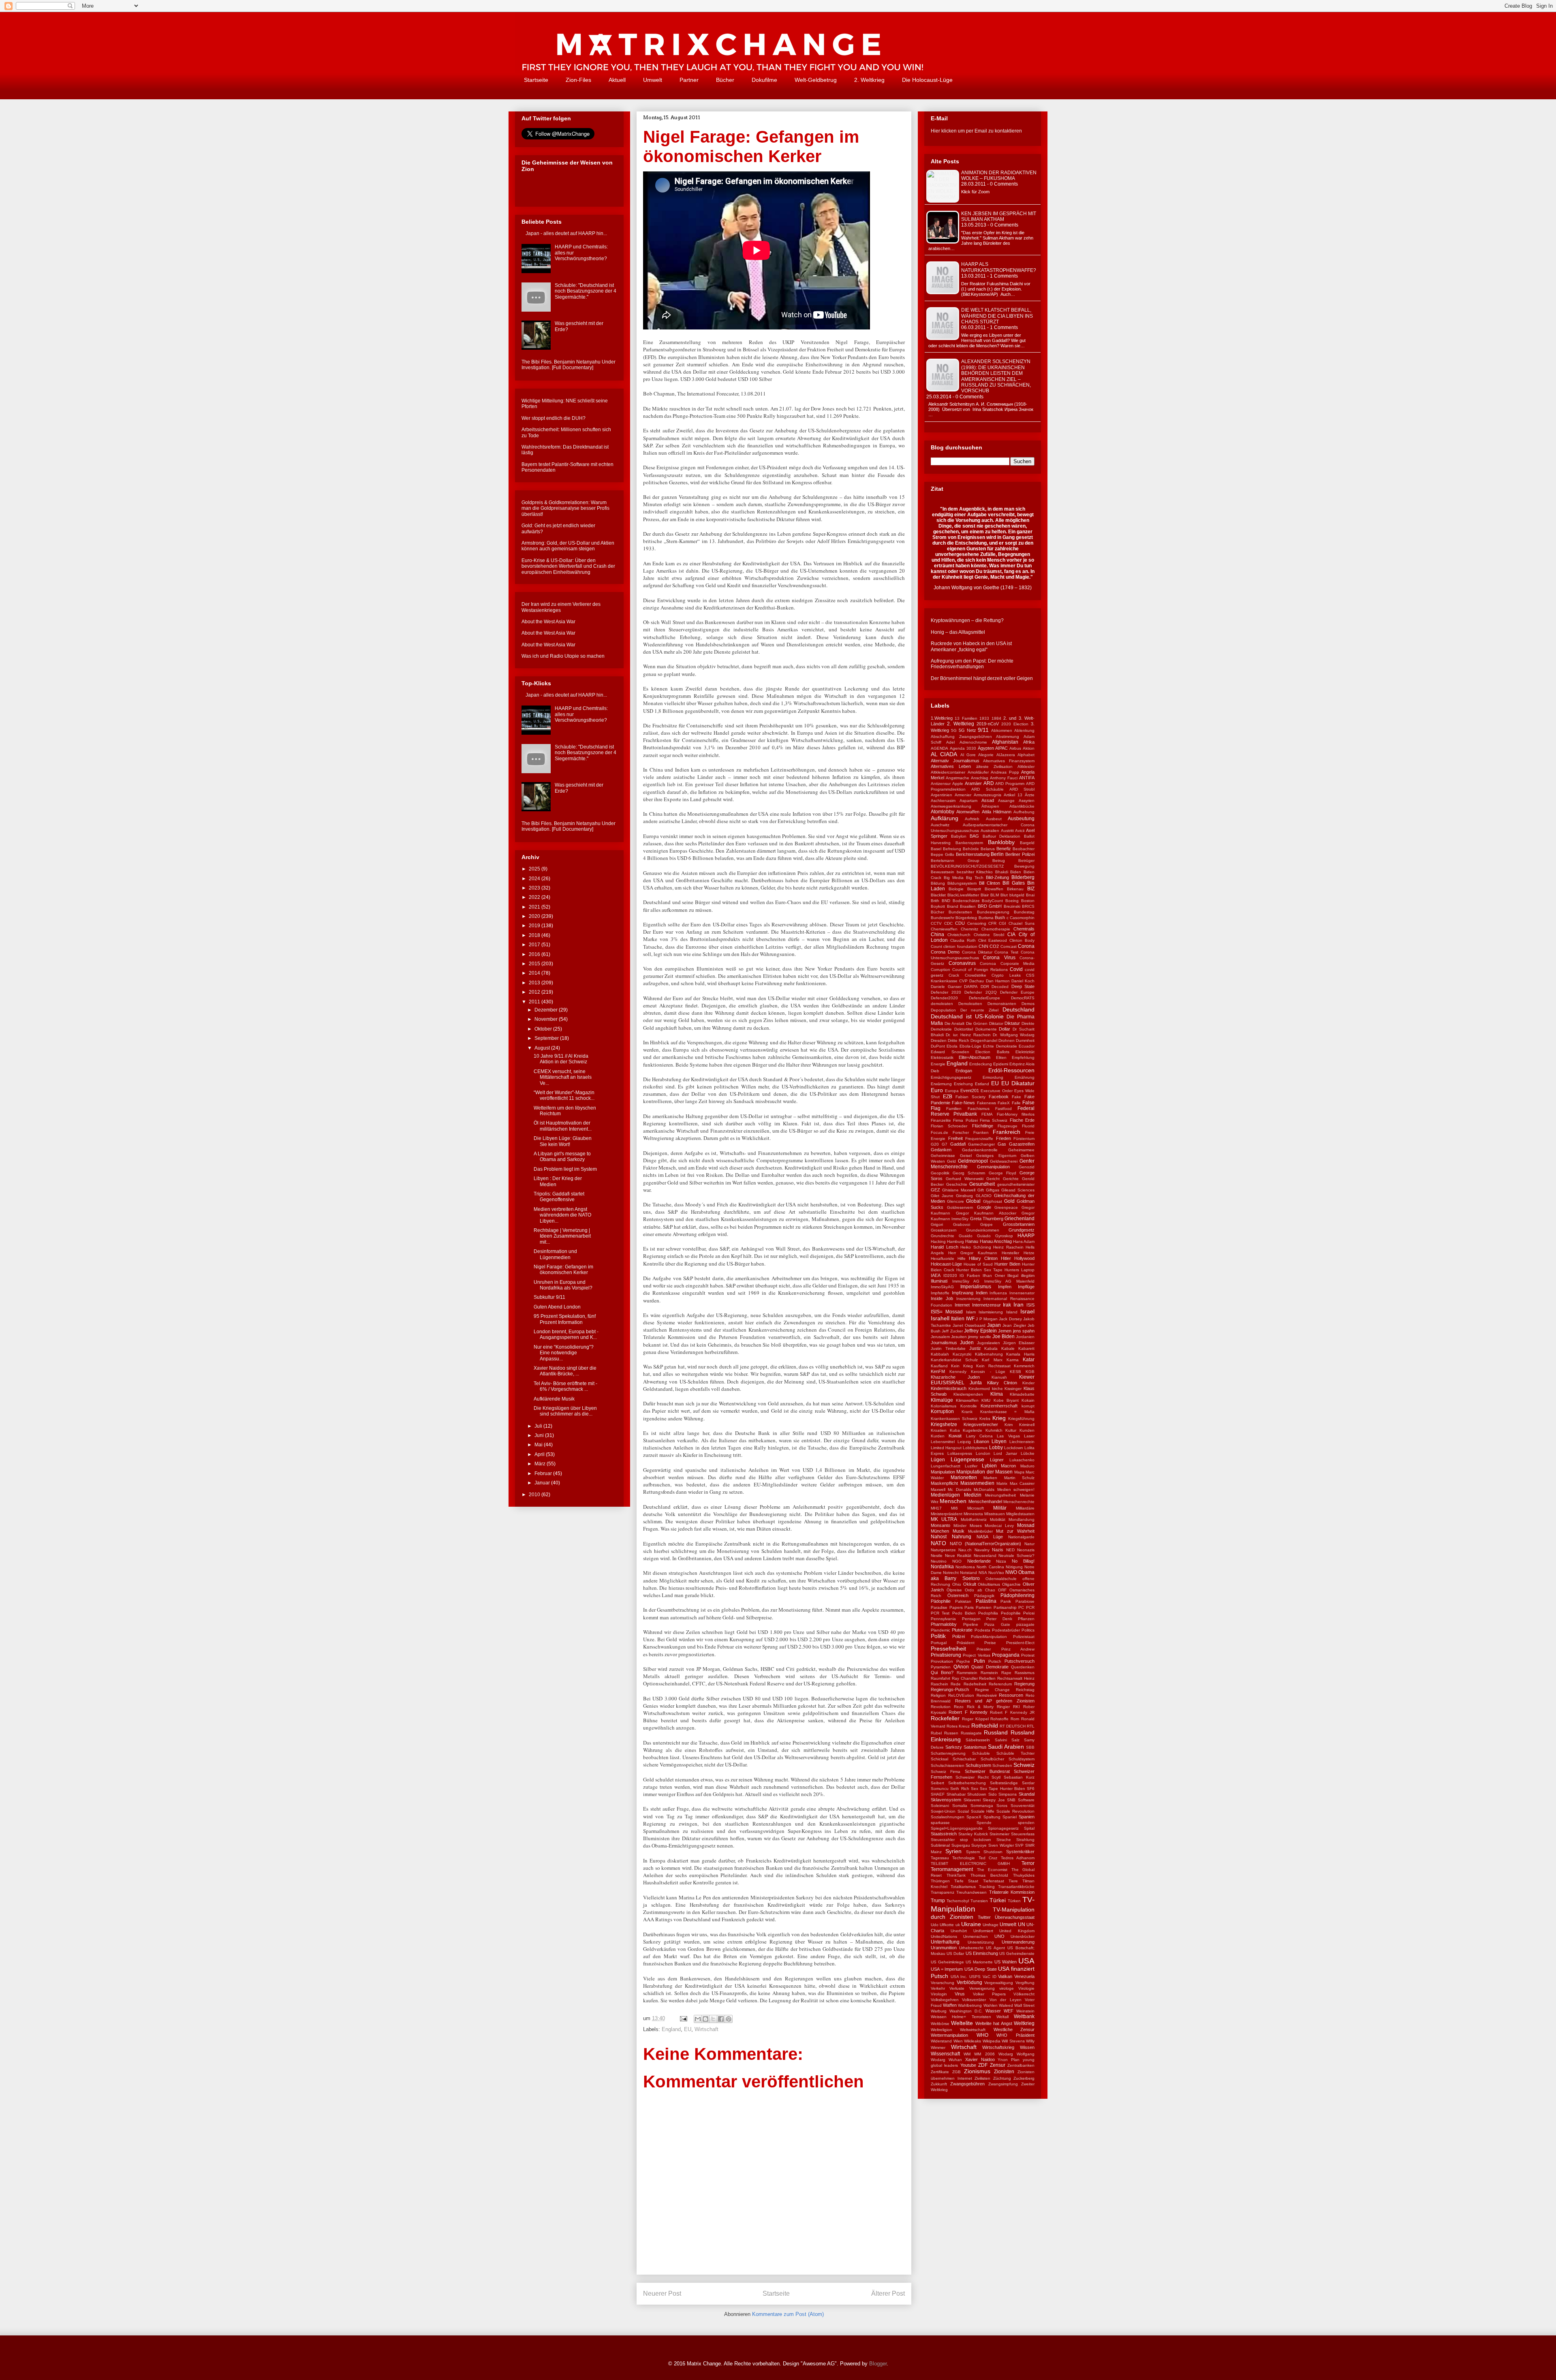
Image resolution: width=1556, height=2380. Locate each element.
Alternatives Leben (951, 766)
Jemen (1005, 1331)
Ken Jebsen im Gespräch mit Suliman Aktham (999, 216)
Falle (1016, 1103)
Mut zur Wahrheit (1015, 1531)
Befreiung (952, 849)
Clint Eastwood (993, 940)
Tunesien (979, 1901)
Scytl (996, 1777)
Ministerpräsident (947, 1514)
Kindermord (979, 1389)
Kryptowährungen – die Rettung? (967, 620)
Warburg (939, 2011)
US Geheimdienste (1017, 1953)
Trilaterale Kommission (1012, 1892)
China (937, 934)
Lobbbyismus (975, 1448)
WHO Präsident (1015, 2035)
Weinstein (1025, 2011)
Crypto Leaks (1006, 975)
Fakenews (986, 1103)
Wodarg (1006, 2054)
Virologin (939, 1994)
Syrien (953, 1851)
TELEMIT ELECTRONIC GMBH (970, 1864)
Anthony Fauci (1004, 778)
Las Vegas (1008, 1436)
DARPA (971, 987)
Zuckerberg (1024, 2078)
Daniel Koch (1023, 981)
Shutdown (977, 1794)
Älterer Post (888, 2293)
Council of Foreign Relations (980, 970)
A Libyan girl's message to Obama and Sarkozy (562, 1157)
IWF (970, 1319)
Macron (1008, 1466)
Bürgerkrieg (966, 918)
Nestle (937, 1556)
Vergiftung (1025, 1983)
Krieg (999, 1418)
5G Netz (967, 730)
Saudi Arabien (1006, 1747)
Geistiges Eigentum (996, 1156)
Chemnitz (969, 929)
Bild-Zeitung (997, 877)
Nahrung (962, 1537)
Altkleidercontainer (948, 772)
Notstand (968, 1573)
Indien (982, 1293)
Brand (953, 906)
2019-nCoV (988, 724)
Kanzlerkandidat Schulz (954, 1360)
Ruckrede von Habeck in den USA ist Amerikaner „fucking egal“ (971, 646)
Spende (984, 1823)
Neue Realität (958, 1556)
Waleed (1006, 2005)
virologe (1007, 1988)
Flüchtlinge (983, 1126)
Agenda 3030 (963, 748)
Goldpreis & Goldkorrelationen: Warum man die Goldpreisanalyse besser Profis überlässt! (565, 508)
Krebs (985, 1419)
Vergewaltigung (999, 1983)
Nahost (939, 1537)
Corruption (940, 970)
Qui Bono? (942, 1672)
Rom (1015, 1719)
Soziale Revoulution (1015, 1811)
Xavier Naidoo (980, 2059)
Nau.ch (965, 1550)
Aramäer (973, 783)
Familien (954, 1109)
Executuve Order (997, 1091)
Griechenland (1020, 1219)
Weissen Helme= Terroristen (961, 2017)
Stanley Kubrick (973, 1834)
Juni (540, 1435)
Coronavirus (962, 963)
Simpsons (1008, 1794)
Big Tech (975, 878)
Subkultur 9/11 (549, 1297)
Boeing (1012, 901)
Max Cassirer (1022, 1483)
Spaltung (992, 1817)
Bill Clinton (990, 883)
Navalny (982, 1550)
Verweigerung (982, 1988)
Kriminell (1027, 1425)
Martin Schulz (1020, 1478)
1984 (996, 718)
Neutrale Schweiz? (1016, 1556)
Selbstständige (1004, 1783)
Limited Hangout (946, 1448)
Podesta (982, 1630)
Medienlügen (945, 1495)
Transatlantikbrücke (1016, 1887)
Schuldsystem (1022, 1759)
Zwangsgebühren (967, 2084)
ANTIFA (1027, 778)
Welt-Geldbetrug (816, 80)
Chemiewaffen (944, 929)
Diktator (996, 1023)
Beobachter (1024, 849)
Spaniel (1010, 1817)
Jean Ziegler (1014, 1325)
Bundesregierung (993, 912)
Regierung (1024, 1684)
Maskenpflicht (944, 1483)
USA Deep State (980, 1969)
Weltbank (1024, 2016)
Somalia (960, 1806)
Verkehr (938, 1988)
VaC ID (990, 1977)
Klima (997, 1394)
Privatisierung (946, 1655)
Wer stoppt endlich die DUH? (554, 418)
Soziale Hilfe (983, 1811)
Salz (1015, 1740)
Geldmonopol (973, 1161)
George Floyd (1002, 1173)
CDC (948, 923)
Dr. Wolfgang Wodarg (1014, 1035)
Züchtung (1002, 2078)
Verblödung (969, 1982)
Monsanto (940, 1525)
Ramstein (989, 1673)
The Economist (992, 1870)
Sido (993, 1794)
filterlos (1028, 1114)
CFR (992, 923)
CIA (1011, 934)
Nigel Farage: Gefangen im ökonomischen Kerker (563, 1270)
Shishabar (956, 1794)
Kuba (955, 1430)
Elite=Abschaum (975, 1057)
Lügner (997, 1460)
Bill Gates (1014, 883)
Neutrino (939, 1561)
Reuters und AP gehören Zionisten (995, 1701)
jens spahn (1024, 1331)
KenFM (938, 1371)
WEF (1009, 2011)
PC (1021, 1607)
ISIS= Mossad (947, 1312)
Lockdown (1014, 1448)
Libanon (981, 1441)
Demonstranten (1002, 1004)
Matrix (1002, 1483)
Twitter (984, 1917)
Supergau (961, 1845)
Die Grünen (977, 1023)
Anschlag (980, 778)
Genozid (1027, 1167)
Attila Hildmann (997, 812)
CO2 (994, 946)
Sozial (963, 1811)
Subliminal (940, 1845)
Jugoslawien (989, 1343)
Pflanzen (1026, 1619)
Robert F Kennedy (968, 1712)
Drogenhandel (984, 1040)
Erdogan (964, 1071)
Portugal (939, 1643)
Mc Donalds (959, 1489)
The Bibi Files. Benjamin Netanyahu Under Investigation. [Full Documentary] (569, 365)
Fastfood (1003, 1109)
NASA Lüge (990, 1537)
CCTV (936, 923)
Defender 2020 (946, 992)
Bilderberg (1023, 877)
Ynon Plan (1009, 2060)
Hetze (1029, 1253)
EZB (948, 1097)
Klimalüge (942, 1400)
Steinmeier (999, 1834)
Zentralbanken (1021, 2065)
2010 (535, 1495)
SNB (1011, 1800)
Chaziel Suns (1022, 923)
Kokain (1028, 1400)
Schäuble (981, 1753)
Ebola (952, 1046)
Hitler (1006, 1258)
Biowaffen (994, 889)
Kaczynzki (962, 1354)
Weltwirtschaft (973, 2030)
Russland (996, 1732)
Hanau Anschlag (996, 1241)
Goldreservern (960, 1207)
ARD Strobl (1022, 789)
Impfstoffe (940, 1293)
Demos (1028, 1004)
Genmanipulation (993, 1167)
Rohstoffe (999, 1719)
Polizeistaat (1024, 1637)
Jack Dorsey (1010, 1319)
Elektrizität (1025, 1052)
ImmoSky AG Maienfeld (1009, 1281)
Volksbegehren (945, 2000)
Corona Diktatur (977, 952)
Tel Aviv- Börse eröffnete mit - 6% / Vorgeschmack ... (565, 1386)
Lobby (996, 1448)
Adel (950, 742)
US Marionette (979, 1962)
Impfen (1005, 1287)
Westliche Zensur (1014, 2029)
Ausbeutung (1021, 819)
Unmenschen (976, 1936)
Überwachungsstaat (1015, 1917)
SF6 (1031, 1789)
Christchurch (959, 935)
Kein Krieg (962, 1366)
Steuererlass (1023, 1834)
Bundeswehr (943, 918)
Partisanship (1005, 1607)
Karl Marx (992, 1360)
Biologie (956, 889)
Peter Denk (999, 1619)
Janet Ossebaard (969, 1325)
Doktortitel (964, 1029)
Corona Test (1006, 952)
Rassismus (1025, 1673)
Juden (967, 1343)
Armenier (963, 795)
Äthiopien (990, 806)
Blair (985, 895)
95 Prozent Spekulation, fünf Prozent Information (565, 1319)
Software (1026, 1800)
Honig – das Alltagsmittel (958, 632)
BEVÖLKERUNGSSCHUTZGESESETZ (967, 866)
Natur (1029, 1544)
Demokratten (970, 1004)
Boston (1028, 901)
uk (958, 1925)
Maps (1019, 1472)
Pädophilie (941, 1601)
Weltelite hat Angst (994, 2023)
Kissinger (1013, 1389)
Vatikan (1005, 1976)
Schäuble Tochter (1015, 1753)
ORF (1002, 1590)
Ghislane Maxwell (959, 1190)
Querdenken (1023, 1667)
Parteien (984, 1607)
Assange (1006, 801)
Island (1012, 1312)
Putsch (995, 1661)
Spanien (1027, 1817)
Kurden (938, 1436)
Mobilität (998, 1519)
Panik (1006, 1601)
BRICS (1028, 906)
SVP (1019, 1845)
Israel (1027, 1311)
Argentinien (942, 795)
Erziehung (963, 1084)
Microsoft (976, 1508)
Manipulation (943, 1472)
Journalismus (944, 1343)
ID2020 (950, 1276)
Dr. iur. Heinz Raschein (968, 1035)
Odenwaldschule (1001, 1579)
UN (1022, 1925)
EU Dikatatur (1018, 1083)
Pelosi (1029, 1613)
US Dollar (955, 1953)
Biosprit (974, 889)
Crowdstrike (976, 975)
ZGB (956, 2072)
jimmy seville (979, 1337)
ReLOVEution (961, 1695)
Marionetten (964, 1478)
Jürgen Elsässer (1019, 1343)
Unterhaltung (945, 1942)
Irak (1007, 1305)
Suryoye (979, 1845)
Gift (981, 1190)
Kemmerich (1024, 1366)
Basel (936, 849)
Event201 (970, 1091)
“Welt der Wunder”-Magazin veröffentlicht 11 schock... (564, 1095)
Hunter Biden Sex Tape (979, 1270)
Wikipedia (992, 2041)
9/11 (983, 730)
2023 (535, 888)
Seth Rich (960, 1789)
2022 (535, 897)
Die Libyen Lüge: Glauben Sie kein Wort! (563, 1141)
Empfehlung (1023, 1057)
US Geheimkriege (947, 1962)
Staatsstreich (944, 1834)
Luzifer (971, 1466)
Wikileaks (972, 2041)
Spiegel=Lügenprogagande (957, 1828)
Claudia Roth (963, 940)
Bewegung (1024, 866)
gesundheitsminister (1016, 1184)
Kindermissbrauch (949, 1388)
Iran (1018, 1304)
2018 (535, 935)
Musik (959, 1531)
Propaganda (1006, 1655)
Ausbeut (994, 819)
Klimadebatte (1022, 1394)
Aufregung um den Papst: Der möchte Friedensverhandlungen (972, 664)
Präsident (966, 1643)
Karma (1013, 1360)
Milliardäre (1025, 1508)
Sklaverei (972, 1800)
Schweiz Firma (946, 1772)
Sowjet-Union (943, 1811)
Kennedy (958, 1372)
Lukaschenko (1022, 1460)
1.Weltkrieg (942, 718)
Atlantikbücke (1022, 806)
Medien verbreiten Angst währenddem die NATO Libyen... (562, 1215)
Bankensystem (969, 843)
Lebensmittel (943, 1442)
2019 (535, 926)
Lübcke (1028, 1453)
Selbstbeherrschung (967, 1783)
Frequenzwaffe (979, 1139)
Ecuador (1027, 1046)
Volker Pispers (989, 1994)
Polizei (959, 1636)
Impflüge (1026, 1287)
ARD (989, 783)
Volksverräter (974, 2000)
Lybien (989, 1466)
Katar (1029, 1360)
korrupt (1028, 1406)
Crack (954, 975)
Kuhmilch (994, 1430)
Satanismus (975, 1747)
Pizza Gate (997, 1624)
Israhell (940, 1318)
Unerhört (959, 1931)
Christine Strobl (989, 935)
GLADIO (984, 1196)
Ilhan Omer (994, 1276)
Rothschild (985, 1726)
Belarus (988, 849)
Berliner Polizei (1020, 854)
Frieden (1003, 1138)
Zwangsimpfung (1003, 2084)
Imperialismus (976, 1287)
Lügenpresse (967, 1459)
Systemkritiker (1020, 1852)
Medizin (973, 1495)
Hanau (972, 1241)
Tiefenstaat (994, 1881)
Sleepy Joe (994, 1800)
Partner (689, 80)
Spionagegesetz (1003, 1828)
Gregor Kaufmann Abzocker (986, 1213)
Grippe (986, 1224)
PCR (1030, 1607)
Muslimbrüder (980, 1531)
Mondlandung (1022, 1519)
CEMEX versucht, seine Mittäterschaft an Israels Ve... (563, 1077)
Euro (937, 1090)
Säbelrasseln (978, 1740)
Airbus (1015, 748)
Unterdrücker (1023, 1936)
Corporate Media (1018, 963)
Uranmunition (944, 1948)
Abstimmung (1008, 737)
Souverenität (1023, 1806)
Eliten (1001, 1057)
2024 (535, 879)
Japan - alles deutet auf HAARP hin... (566, 233)
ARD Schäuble (987, 789)
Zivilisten (982, 2078)
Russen (951, 1733)
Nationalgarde (1021, 1537)
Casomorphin (1022, 918)
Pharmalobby (944, 1624)
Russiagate (971, 1733)
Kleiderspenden (968, 1394)
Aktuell (617, 80)
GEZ (935, 1190)
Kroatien (939, 1430)
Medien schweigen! (1016, 1489)
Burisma (986, 918)
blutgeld (1017, 895)
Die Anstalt (955, 1023)
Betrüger (1026, 861)
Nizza (1001, 1561)
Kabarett (1026, 1348)
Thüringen (940, 1881)
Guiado (984, 1236)
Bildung (938, 883)
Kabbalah (940, 1354)
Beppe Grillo (943, 854)
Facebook (999, 1097)
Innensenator (1022, 1293)
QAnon (961, 1667)
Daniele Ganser (946, 987)
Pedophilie (1011, 1613)
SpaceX (974, 1817)
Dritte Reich (959, 1040)
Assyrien (1027, 801)
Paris (969, 1607)
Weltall (1002, 2017)
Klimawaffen (967, 1400)
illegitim (1028, 1276)
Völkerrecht (1024, 1994)
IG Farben (970, 1276)
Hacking (938, 1241)
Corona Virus (999, 958)
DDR (985, 987)
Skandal (1027, 1794)
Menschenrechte (1019, 1502)
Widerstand (941, 2041)
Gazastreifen (1022, 1144)
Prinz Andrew (1018, 1649)
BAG (974, 836)
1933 (984, 718)
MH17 (936, 1508)
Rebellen (987, 1678)
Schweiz (1024, 1765)
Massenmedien (977, 1483)
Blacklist (938, 895)
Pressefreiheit (948, 1649)
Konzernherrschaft (999, 1406)
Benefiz (1004, 849)
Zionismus (977, 2071)
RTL (1031, 1726)
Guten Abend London (557, 1307)
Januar (543, 1483)
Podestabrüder (1006, 1630)
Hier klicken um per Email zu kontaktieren (976, 131)
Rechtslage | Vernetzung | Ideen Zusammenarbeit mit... (562, 1236)
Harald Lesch (945, 1247)
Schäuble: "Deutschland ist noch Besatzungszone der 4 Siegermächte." (586, 291)
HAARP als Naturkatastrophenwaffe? (999, 267)
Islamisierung (991, 1312)
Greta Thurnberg (987, 1219)
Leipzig (964, 1442)
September (547, 1038)
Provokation (942, 1661)
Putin (979, 1661)
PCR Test (940, 1613)
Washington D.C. (966, 2011)
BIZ (1031, 889)
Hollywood (1024, 1258)
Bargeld (1027, 843)
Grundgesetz (1022, 1230)
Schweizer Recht (972, 1777)
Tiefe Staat (966, 1881)
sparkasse (940, 1823)
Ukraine (971, 1924)
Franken (981, 1132)
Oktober (544, 1029)
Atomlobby (943, 812)
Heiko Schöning (976, 1247)
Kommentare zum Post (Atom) (788, 2314)
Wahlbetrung (970, 2005)
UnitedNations (944, 1936)
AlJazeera (1006, 755)
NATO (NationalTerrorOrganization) (986, 1544)
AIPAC (1001, 748)
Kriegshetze (944, 1424)
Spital (1029, 1828)
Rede (956, 1684)
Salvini (1001, 1740)
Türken (1014, 1901)
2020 (535, 916)
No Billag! (1023, 1561)
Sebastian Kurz (1019, 1777)
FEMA (987, 1114)
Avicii (1020, 831)
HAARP (1026, 1236)
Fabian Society (970, 1097)
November (547, 1019)
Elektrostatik (942, 1057)
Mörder (960, 1526)
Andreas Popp (1005, 772)
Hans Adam (1024, 1241)
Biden (1016, 872)
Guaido (966, 1236)
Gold (1009, 1201)
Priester (984, 1649)
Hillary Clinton (983, 1258)
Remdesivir (987, 1695)
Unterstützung (981, 1942)
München (940, 1531)
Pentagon (971, 1619)
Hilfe (962, 1258)
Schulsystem (978, 1765)
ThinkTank (956, 1875)
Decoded (1000, 987)
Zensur (998, 2065)
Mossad (1026, 1525)
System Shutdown (984, 1852)
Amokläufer (978, 772)
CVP (963, 981)
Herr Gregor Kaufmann (973, 1253)
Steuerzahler (943, 1840)
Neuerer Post (662, 2293)
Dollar (1005, 1029)
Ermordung (993, 1077)
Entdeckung (981, 1064)
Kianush (999, 1377)
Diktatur (1012, 1023)
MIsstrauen (995, 1514)
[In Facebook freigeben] (721, 2019)
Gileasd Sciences (1018, 1190)
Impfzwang (963, 1293)
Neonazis (1026, 1550)
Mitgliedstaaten (1020, 1514)
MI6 (954, 1508)
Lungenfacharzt (946, 1466)
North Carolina (990, 1567)
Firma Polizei (965, 1120)
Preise (990, 1643)
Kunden (1027, 1430)
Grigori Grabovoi (950, 1224)
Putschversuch (1020, 1661)
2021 (535, 907)
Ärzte (1030, 795)
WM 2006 (984, 2054)
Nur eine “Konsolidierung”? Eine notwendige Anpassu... (564, 1353)
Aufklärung (945, 818)
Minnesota (973, 1514)
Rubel (936, 1733)
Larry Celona (979, 1436)
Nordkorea (965, 1567)
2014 (535, 973)
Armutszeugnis (987, 795)
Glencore (955, 1201)
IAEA (936, 1275)
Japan (994, 1325)
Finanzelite (941, 1120)
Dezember (547, 1010)
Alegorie (986, 755)
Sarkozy (954, 1747)
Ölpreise (954, 1590)
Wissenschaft (945, 2054)
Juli (539, 1426)
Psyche (963, 1661)
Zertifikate (940, 2072)
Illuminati (939, 1281)
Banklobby (1001, 842)
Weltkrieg (1024, 2023)
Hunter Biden (1007, 1264)
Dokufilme (764, 80)
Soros (1002, 1806)
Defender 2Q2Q (980, 992)
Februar (544, 1473)
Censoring (977, 923)
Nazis (998, 1550)
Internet (962, 1305)
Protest (1028, 1655)
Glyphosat (993, 1201)
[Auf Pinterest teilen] (729, 2019)
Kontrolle (969, 1406)
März (541, 1464)
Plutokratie (962, 1630)
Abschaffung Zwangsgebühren (961, 737)
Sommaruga (982, 1806)
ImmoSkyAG (942, 1287)
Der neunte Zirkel (979, 1010)
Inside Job (942, 1298)
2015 (535, 964)
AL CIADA (944, 754)
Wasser (993, 2011)
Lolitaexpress (960, 1453)
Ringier (1003, 1707)
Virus (960, 1994)
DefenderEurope (984, 998)
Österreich (958, 1595)
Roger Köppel (975, 1719)
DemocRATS (1023, 998)
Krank (967, 1412)
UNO (999, 1936)
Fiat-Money (1007, 1114)
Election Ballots (992, 1052)
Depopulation (943, 1010)
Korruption (942, 1411)
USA (1026, 1961)
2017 (535, 945)
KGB (1030, 1372)
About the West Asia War (548, 622)
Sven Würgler (1001, 1845)
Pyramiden (941, 1667)
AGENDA (939, 748)
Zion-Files (578, 80)
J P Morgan (987, 1319)
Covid (1016, 969)
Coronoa (988, 963)
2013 (535, 983)
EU (688, 2029)
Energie (938, 1064)
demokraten (942, 1004)
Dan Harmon (998, 981)
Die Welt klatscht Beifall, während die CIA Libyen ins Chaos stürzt (997, 316)
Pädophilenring (1017, 1595)
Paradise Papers (947, 1607)
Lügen (938, 1460)
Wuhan (955, 2060)
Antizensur (941, 784)
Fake (1016, 1097)
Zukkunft (939, 2084)
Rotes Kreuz (958, 1726)
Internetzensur (986, 1305)
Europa (952, 1091)
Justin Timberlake (948, 1348)
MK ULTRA (944, 1519)
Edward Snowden (950, 1052)
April (540, 1454)
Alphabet (1026, 755)
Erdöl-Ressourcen (1011, 1070)
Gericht (993, 1179)
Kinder (1028, 1383)
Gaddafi (958, 1144)
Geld (951, 1161)
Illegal (1013, 1276)
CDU (960, 923)
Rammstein (967, 1673)
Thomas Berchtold (989, 1875)
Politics (1028, 1630)
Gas (1002, 1144)
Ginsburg (964, 1196)
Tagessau (940, 1858)
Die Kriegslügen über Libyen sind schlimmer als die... (565, 1411)
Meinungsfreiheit (1000, 1495)
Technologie (964, 1858)
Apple (958, 784)
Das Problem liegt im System (565, 1169)
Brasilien (968, 906)
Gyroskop (1004, 1236)
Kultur (1011, 1430)
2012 (535, 992)
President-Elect (1020, 1643)
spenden (1026, 1823)
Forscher (961, 1132)
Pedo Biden (964, 1613)
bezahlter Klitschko (975, 872)
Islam (971, 1312)
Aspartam (968, 801)
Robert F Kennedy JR (1012, 1712)
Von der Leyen (1006, 2000)
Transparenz (943, 1892)
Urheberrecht (971, 1948)
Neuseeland (985, 1556)
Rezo (959, 1707)
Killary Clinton (1002, 1383)
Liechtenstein (1022, 1442)
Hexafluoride (943, 1258)
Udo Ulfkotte (942, 1925)
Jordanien (1025, 1337)
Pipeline (971, 1624)
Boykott (938, 906)
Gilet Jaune (942, 1196)
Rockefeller (945, 1718)
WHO (982, 2035)
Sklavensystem (946, 1800)
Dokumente (986, 1029)
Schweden (1002, 1765)
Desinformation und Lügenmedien (555, 1254)
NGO (957, 1561)
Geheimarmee (1021, 1150)
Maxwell (938, 1489)
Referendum (1000, 1684)
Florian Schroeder (949, 1126)
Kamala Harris (1020, 1354)
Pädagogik (984, 1596)
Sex (975, 1789)
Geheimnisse (943, 1156)
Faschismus (979, 1109)
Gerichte (1011, 1179)
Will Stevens (1013, 2041)
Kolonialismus (944, 1406)
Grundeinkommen (983, 1230)
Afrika (1029, 742)
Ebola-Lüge (970, 1046)
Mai (539, 1445)
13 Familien (966, 718)
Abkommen (1002, 730)
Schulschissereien (948, 1765)
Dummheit (1025, 1040)
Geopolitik (940, 1173)
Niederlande (979, 1561)
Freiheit (955, 1138)
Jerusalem (940, 1337)
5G (954, 730)
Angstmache (958, 778)
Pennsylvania (943, 1619)
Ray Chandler (965, 1678)
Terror (1028, 1863)
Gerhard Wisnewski (965, 1179)
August (543, 1048)
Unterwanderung (1018, 1942)
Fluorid (1028, 1126)
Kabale (1008, 1348)
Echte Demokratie (1000, 1046)
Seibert (937, 1783)
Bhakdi (1002, 872)
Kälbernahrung (989, 1354)
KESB (1015, 1372)
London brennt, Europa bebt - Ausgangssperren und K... (566, 1334)
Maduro (1027, 1466)
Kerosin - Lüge (988, 1372)
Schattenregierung (948, 1753)
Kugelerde (972, 1430)
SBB (1030, 1747)
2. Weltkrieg (869, 80)
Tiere (1013, 1881)
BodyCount (992, 901)
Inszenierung (968, 1299)
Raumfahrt (940, 1678)
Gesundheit (982, 1184)
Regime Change (993, 1690)
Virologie (1026, 1988)
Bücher (725, 80)
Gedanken (941, 1150)
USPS (975, 1977)
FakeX (1004, 1103)
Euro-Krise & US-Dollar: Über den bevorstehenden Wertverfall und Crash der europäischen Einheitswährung (568, 566)
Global (973, 1201)
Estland (982, 1084)
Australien (990, 831)
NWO (1011, 1572)
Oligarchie (1011, 1584)
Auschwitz (940, 825)
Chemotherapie (996, 929)
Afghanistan (1005, 742)
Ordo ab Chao (980, 1590)
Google (984, 1207)
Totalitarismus (963, 1887)
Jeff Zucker (952, 1331)
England (671, 2029)
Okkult (970, 1584)
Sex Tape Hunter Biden (1002, 1789)
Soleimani (940, 1806)
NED (1010, 1550)
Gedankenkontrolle (980, 1150)
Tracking (987, 1887)
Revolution (941, 1707)
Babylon (959, 836)
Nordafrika (942, 1567)
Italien (958, 1319)
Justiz (975, 1348)
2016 (535, 954)
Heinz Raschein (1008, 1247)
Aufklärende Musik (554, 1399)
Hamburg (955, 1241)
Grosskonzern (944, 1230)
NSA (983, 1573)
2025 (535, 869)
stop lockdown (975, 1840)
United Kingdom (1017, 1931)
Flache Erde (1022, 1120)
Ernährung (1025, 1077)
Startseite (536, 80)
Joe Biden (1003, 1336)
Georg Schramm (969, 1173)
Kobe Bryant (1006, 1400)
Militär (1000, 1508)
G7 (945, 1144)
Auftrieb (972, 819)
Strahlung (1025, 1840)
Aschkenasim (943, 801)
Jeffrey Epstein (980, 1331)
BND (946, 901)
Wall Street (1024, 2005)
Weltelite (962, 2023)
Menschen (953, 1501)
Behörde (971, 849)
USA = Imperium (947, 1969)
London (983, 1453)
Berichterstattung (973, 854)
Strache (1004, 1840)
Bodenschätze (966, 901)
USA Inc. (959, 1977)
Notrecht (951, 1573)
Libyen (999, 1441)
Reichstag (1025, 1690)
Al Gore (968, 755)
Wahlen (991, 2005)
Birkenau (1015, 889)
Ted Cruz (988, 1858)
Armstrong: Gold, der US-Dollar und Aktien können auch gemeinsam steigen (568, 546)
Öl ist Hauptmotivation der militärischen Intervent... (563, 1126)
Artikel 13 (1013, 795)
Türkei (998, 1900)
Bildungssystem (962, 883)
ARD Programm (1010, 784)
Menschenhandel (985, 1501)
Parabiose (1025, 1601)
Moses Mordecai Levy (992, 1526)
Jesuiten (959, 1337)
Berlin (997, 854)
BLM (995, 895)
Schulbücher (992, 1759)
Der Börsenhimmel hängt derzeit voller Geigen (982, 678)
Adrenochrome (973, 742)
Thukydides (1024, 1875)
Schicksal (939, 1759)
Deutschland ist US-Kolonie (967, 1016)
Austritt (1007, 831)
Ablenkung (1024, 730)
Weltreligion (942, 2030)
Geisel (966, 1156)
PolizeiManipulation (989, 1637)
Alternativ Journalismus (955, 761)
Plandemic (940, 1630)
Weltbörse (940, 2024)
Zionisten (1004, 2072)
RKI (1016, 1707)
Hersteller (1010, 1253)
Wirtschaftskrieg (998, 2047)
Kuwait (955, 1436)
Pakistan (963, 1601)
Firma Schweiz (994, 1120)
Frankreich (1007, 1132)
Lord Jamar (1005, 1453)
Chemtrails (1024, 929)
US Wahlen (1006, 1962)
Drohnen (1007, 1040)
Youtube (968, 2065)
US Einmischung (982, 1953)
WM (967, 2054)
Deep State (1023, 986)
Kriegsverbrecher (981, 1424)
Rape (1006, 1673)
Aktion (1029, 748)
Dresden (939, 1040)
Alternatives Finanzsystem (1009, 761)
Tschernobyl (958, 1901)
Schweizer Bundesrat (987, 1771)
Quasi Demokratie (990, 1667)
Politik (938, 1636)
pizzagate (1025, 1624)
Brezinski (1012, 906)
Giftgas (993, 1190)
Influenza (998, 1293)
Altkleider (1026, 767)
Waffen (950, 2005)
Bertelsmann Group (955, 861)
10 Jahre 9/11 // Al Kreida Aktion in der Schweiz (561, 1059)
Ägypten (986, 748)
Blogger (878, 2364)
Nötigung (1014, 1567)
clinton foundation (960, 946)
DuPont (938, 1046)
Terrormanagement (952, 1869)
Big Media (954, 878)
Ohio (957, 1584)
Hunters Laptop (1020, 1270)
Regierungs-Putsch (950, 1689)
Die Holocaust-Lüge (927, 80)
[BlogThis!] (705, 2019)
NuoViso (996, 1573)
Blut (1004, 895)
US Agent (995, 1948)
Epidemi (1001, 1064)
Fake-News (963, 1103)
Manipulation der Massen (984, 1472)
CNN (983, 946)
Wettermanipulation (949, 2035)
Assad (988, 800)
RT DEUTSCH (1013, 1726)
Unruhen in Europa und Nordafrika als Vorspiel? (563, 1285)
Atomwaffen (968, 812)
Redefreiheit (975, 1684)
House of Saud (978, 1264)
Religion (938, 1695)
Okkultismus (989, 1584)
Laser (1029, 1436)
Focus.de (939, 1132)
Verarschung (943, 1983)
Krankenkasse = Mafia (1008, 1412)
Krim (1009, 1425)
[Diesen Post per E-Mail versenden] (698, 2019)
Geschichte (957, 1184)
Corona (1026, 946)
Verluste (957, 1988)
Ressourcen (1011, 1695)
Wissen (1027, 2047)
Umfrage (991, 1925)
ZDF (983, 2065)
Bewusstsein (943, 872)
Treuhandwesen (971, 1892)
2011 (535, 1002)
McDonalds (984, 1489)
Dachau (977, 981)
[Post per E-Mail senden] (683, 2018)
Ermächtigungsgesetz (951, 1077)
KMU (986, 1400)
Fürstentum (1024, 1139)
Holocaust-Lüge (946, 1264)
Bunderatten (960, 912)
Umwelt (653, 80)
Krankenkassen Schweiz (954, 1419)
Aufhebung (1024, 812)
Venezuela (1024, 1976)
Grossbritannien (1019, 1224)
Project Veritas (976, 1655)
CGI (1002, 923)
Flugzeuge (1008, 1126)
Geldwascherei (1004, 1161)
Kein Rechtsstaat (993, 1366)
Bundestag (1024, 912)
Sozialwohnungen (948, 1817)
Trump (938, 1901)
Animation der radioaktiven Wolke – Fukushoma (999, 175)
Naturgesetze (943, 1550)
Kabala (991, 1348)
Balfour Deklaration (1002, 836)
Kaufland (939, 1366)
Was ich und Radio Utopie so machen (563, 656)
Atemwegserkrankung (951, 806)
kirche (997, 1389)
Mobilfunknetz (974, 1519)
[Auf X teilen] (713, 2019)
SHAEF (938, 1794)
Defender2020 (944, 998)
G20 (935, 1144)
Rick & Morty (980, 1707)
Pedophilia (988, 1613)
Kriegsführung (1021, 1419)
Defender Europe (1017, 992)
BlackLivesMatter (963, 895)
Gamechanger (981, 1144)
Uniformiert (983, 1931)
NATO (938, 1543)
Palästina (986, 1601)
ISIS (1030, 1305)
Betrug (999, 861)
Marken (990, 1478)
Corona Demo (945, 952)
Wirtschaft (706, 2029)
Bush (1000, 917)
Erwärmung (941, 1084)
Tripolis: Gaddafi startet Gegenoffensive (559, 1197)
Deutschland (1018, 1009)
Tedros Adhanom (1018, 1858)
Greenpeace (1006, 1207)
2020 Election (1015, 724)
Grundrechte (943, 1236)
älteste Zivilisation (994, 767)
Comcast (1009, 946)
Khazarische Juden (955, 1377)
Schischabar (964, 1759)
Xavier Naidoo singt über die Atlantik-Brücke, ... (565, 1371)
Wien (958, 2041)
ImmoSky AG (966, 1281)
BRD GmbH (990, 906)
